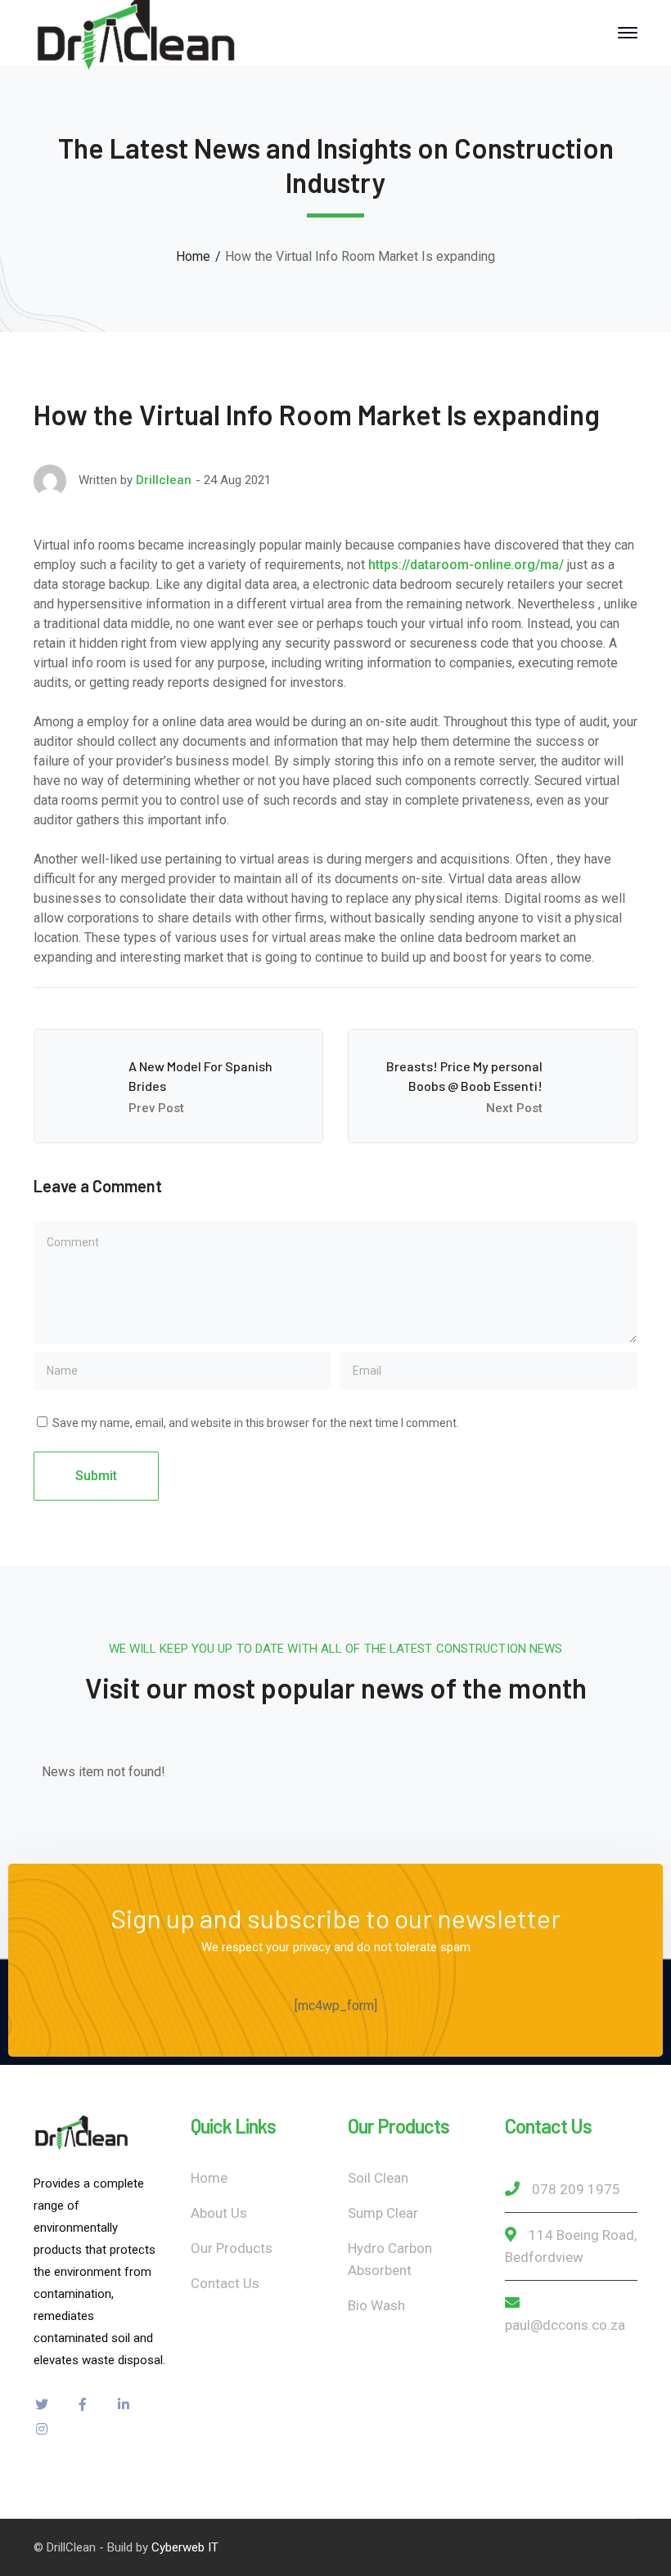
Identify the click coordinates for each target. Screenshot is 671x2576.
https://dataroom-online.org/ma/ (466, 565)
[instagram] (42, 2429)
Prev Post (156, 1108)
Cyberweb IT (185, 2547)
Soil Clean (378, 2178)
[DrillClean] (136, 31)
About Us (219, 2213)
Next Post (514, 1108)
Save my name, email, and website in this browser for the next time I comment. (256, 1423)
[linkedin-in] (124, 2404)
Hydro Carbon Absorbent (390, 2259)
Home (193, 256)
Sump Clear (383, 2213)
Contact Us (225, 2283)
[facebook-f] (83, 2404)
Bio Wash (376, 2305)
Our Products (232, 2248)
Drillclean (164, 480)
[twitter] (42, 2404)
